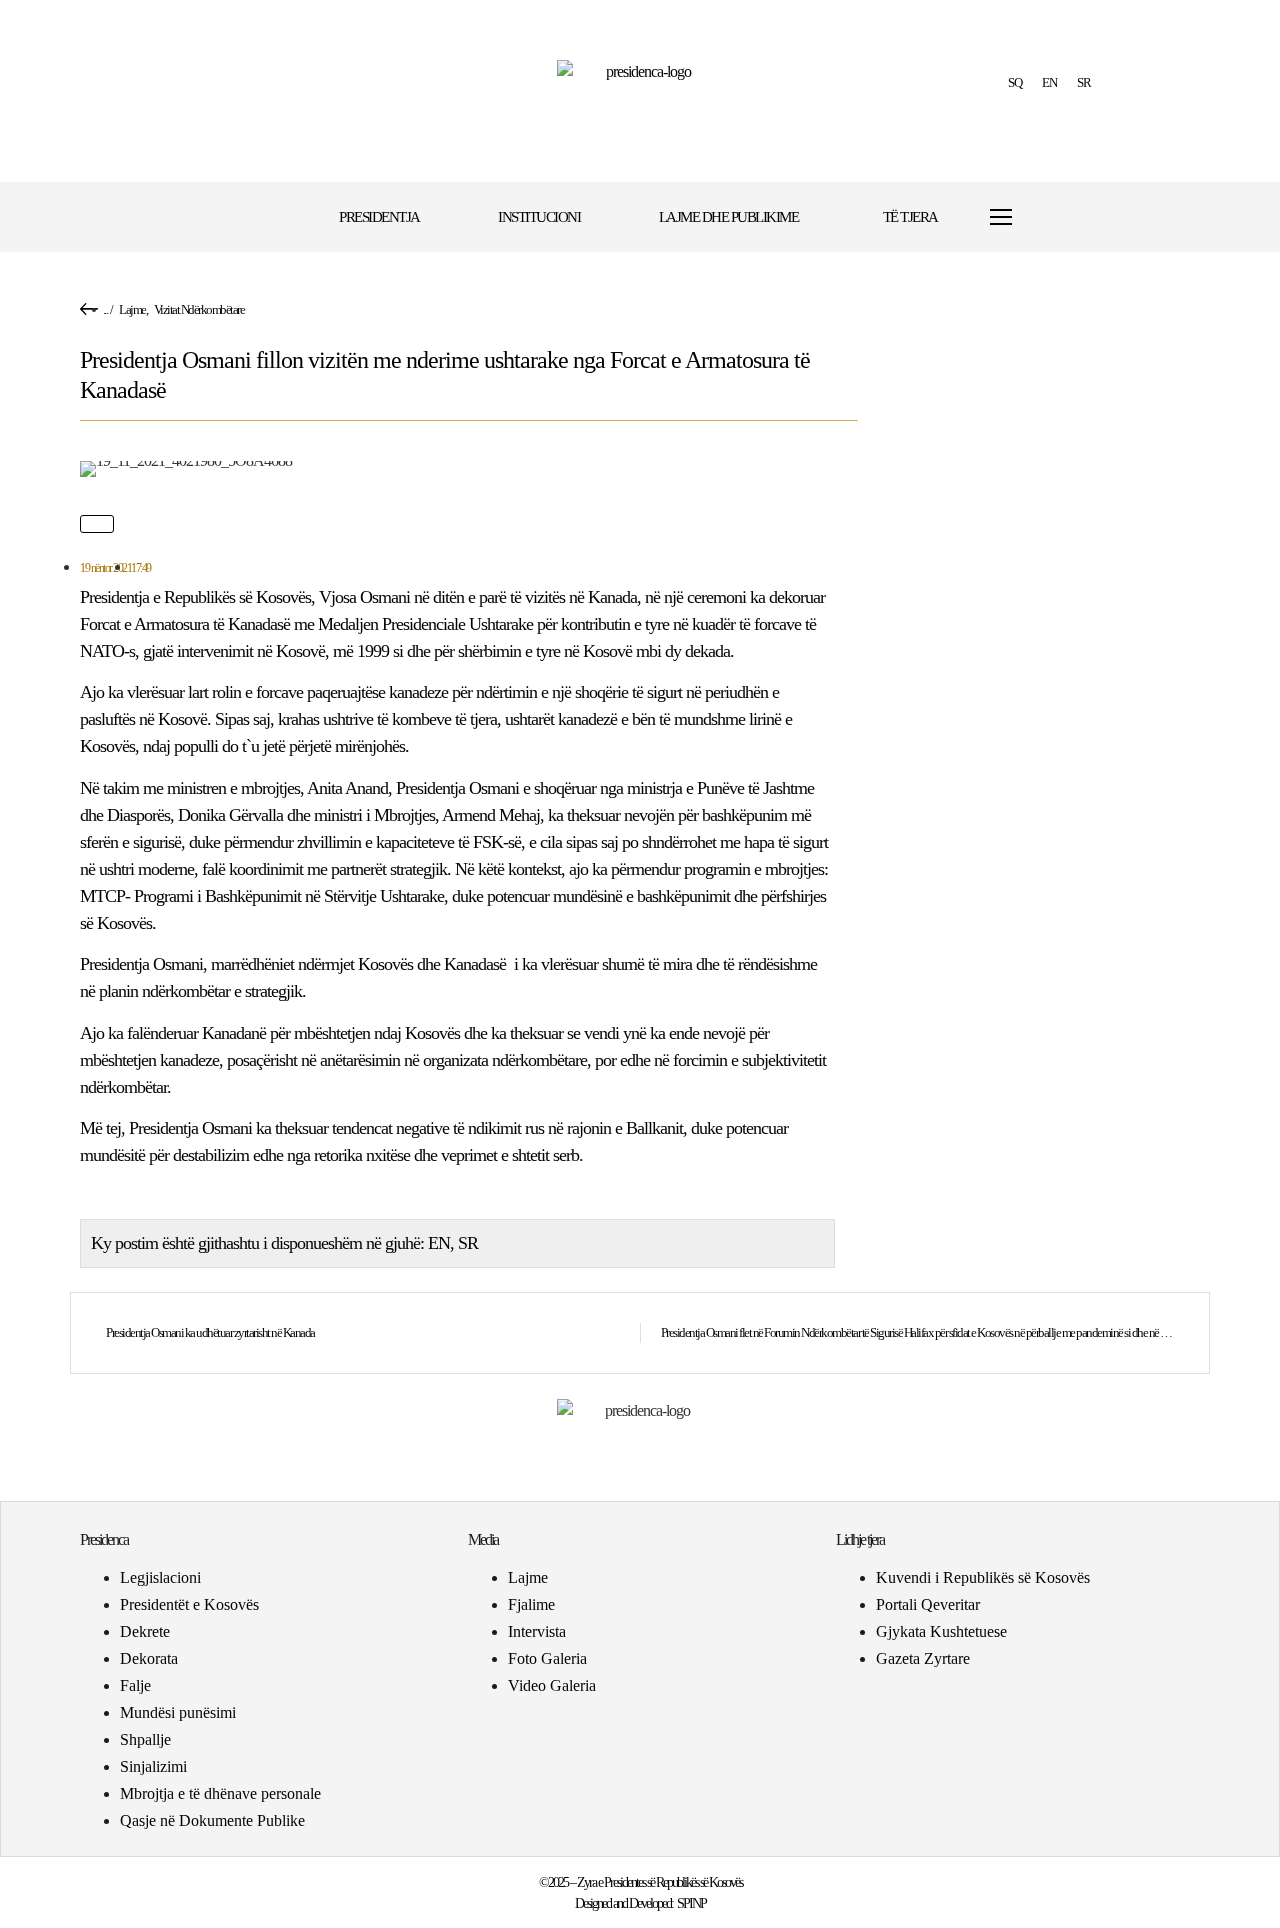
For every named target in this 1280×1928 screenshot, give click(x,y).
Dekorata (149, 1658)
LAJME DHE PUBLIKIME (729, 217)
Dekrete (145, 1631)
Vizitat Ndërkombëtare (199, 309)
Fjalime (531, 1604)
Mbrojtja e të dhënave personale (220, 1793)
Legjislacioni (160, 1577)
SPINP (691, 1903)
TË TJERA (910, 217)
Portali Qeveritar (928, 1604)
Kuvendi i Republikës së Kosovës (983, 1577)
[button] (1062, 217)
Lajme (132, 309)
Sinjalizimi (153, 1766)
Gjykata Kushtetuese (941, 1631)
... (105, 309)
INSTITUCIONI (539, 217)
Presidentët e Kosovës (189, 1604)
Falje (135, 1685)
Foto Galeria (547, 1658)
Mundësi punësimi (178, 1712)
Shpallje (145, 1739)
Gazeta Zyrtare (923, 1658)
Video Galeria (552, 1685)
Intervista (537, 1631)
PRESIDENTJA (379, 217)
